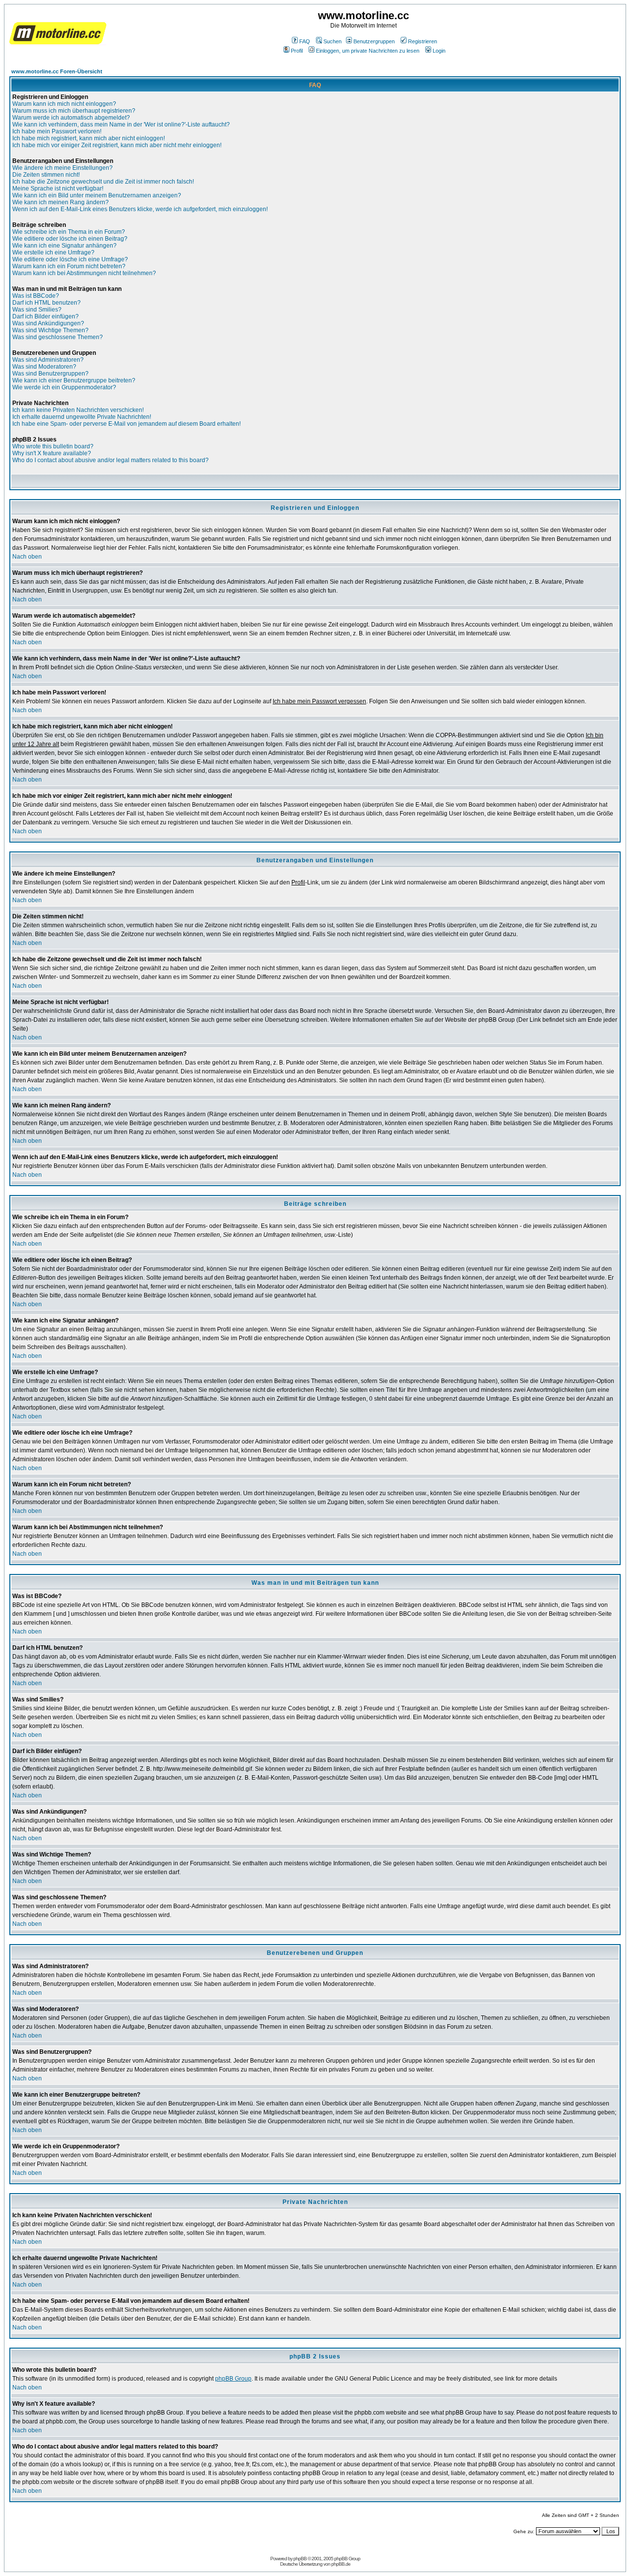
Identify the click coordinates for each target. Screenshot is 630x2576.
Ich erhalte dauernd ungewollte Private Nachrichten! (82, 417)
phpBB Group (233, 2379)
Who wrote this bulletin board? (53, 446)
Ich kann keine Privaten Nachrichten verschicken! (78, 410)
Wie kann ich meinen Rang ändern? (61, 202)
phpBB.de (341, 2564)
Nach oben (27, 557)
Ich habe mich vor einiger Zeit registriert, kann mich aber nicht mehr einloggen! (117, 145)
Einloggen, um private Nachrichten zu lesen (368, 51)
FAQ (305, 41)
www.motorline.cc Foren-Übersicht (57, 71)
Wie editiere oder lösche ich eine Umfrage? (70, 259)
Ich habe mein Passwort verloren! (57, 131)
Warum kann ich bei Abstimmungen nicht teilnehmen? (84, 273)
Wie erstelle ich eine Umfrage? (53, 252)
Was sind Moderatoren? (44, 367)
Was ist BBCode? (36, 296)
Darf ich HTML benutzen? (47, 303)
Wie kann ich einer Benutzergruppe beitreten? (74, 380)
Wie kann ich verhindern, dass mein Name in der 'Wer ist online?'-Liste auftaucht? (121, 125)
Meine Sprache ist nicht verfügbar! (58, 188)
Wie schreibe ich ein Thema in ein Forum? (69, 232)
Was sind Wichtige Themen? (50, 330)
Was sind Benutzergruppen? (50, 374)
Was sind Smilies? (37, 310)
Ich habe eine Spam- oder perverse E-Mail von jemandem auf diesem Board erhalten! (126, 424)
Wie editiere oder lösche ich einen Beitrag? (70, 239)
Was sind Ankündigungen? (48, 323)
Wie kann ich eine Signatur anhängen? (64, 246)
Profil (297, 51)
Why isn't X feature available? (52, 453)
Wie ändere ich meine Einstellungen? (63, 168)
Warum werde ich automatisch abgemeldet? (71, 118)
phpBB (300, 2559)
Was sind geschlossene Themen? (58, 337)
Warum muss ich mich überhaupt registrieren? (74, 111)
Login (439, 51)
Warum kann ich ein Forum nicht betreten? (69, 266)
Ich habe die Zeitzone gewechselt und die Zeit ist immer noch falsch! (103, 182)
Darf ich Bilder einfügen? (46, 316)
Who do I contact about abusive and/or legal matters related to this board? (110, 460)
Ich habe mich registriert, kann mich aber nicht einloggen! (89, 138)
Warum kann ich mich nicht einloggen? (64, 104)
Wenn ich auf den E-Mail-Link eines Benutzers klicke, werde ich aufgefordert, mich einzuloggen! (140, 209)
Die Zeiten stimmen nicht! (46, 175)
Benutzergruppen (374, 41)
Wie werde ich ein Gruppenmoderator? (64, 387)
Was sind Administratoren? (48, 360)
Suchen (332, 41)
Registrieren (423, 41)
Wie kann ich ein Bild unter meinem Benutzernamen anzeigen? (97, 195)
